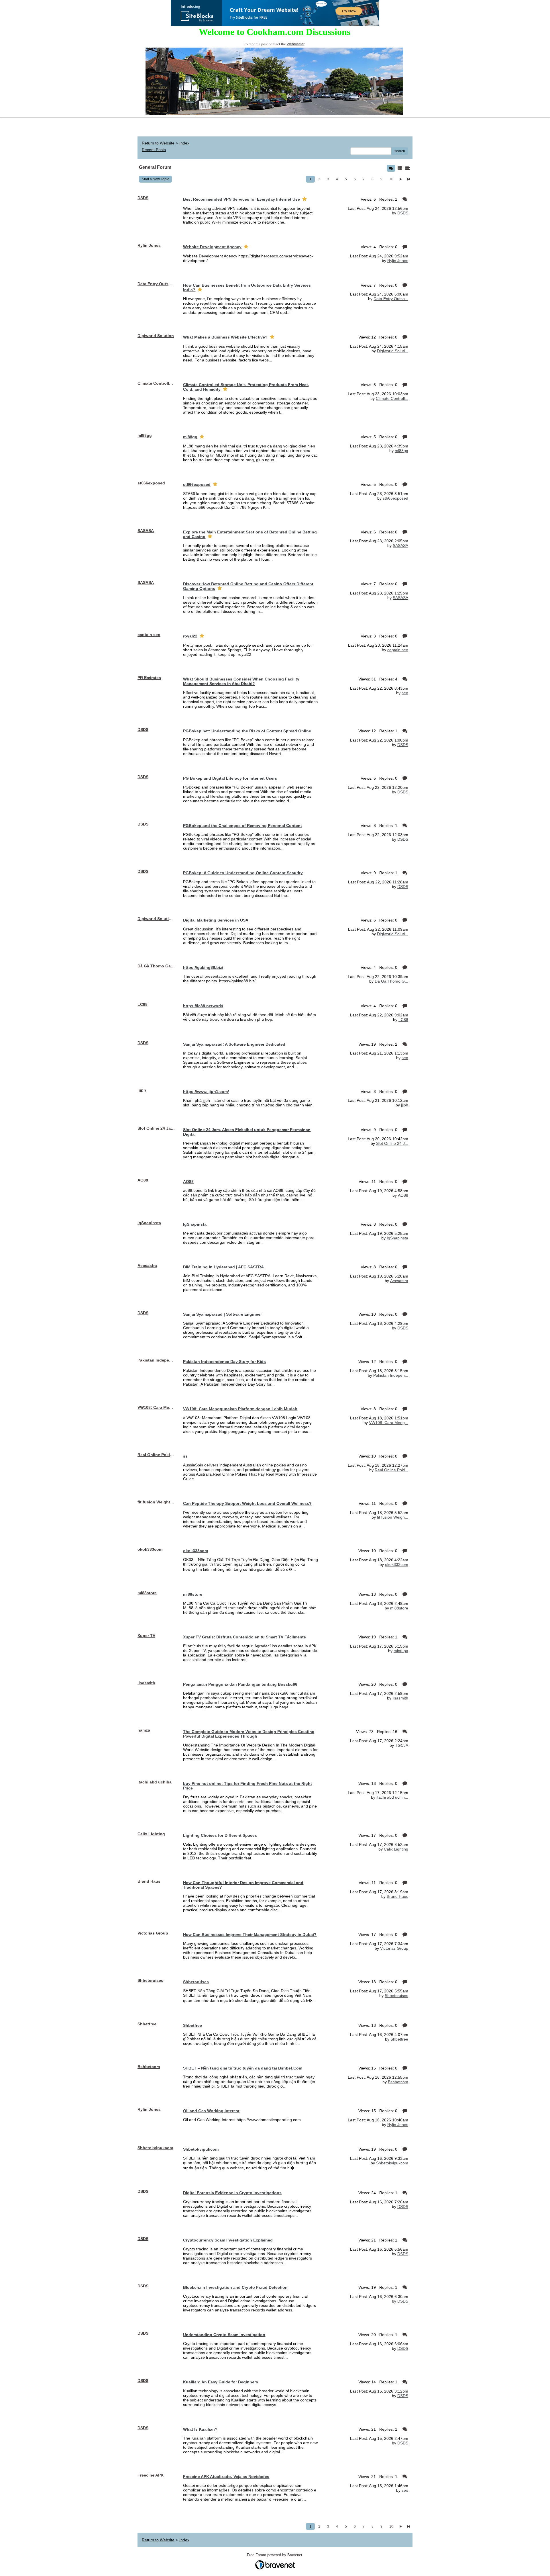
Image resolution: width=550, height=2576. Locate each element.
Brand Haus (397, 1896)
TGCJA (402, 1745)
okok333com (397, 1564)
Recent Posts (154, 150)
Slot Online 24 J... (392, 1143)
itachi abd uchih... (392, 1797)
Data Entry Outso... (391, 299)
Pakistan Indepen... (391, 1375)
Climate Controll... (392, 398)
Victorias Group (394, 1948)
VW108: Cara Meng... (389, 1423)
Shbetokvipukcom (392, 2163)
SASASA (400, 545)
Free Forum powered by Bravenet (275, 2555)
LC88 (403, 1020)
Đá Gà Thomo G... (391, 981)
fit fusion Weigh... (393, 1517)
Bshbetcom (398, 2082)
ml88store (399, 1608)
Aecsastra (399, 1281)
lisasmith (400, 1698)
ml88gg (401, 451)
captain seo (398, 650)
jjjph (405, 1105)
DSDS (403, 213)
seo (405, 693)
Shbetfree (399, 2039)
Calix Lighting (396, 1849)
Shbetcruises (396, 1996)
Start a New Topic (155, 179)
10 (391, 179)
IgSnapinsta (397, 1238)
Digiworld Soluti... (393, 351)
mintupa (401, 1651)
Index (184, 143)
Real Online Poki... (391, 1470)
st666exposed (395, 498)
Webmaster (296, 44)
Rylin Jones (398, 261)
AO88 (403, 1195)
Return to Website (158, 143)
